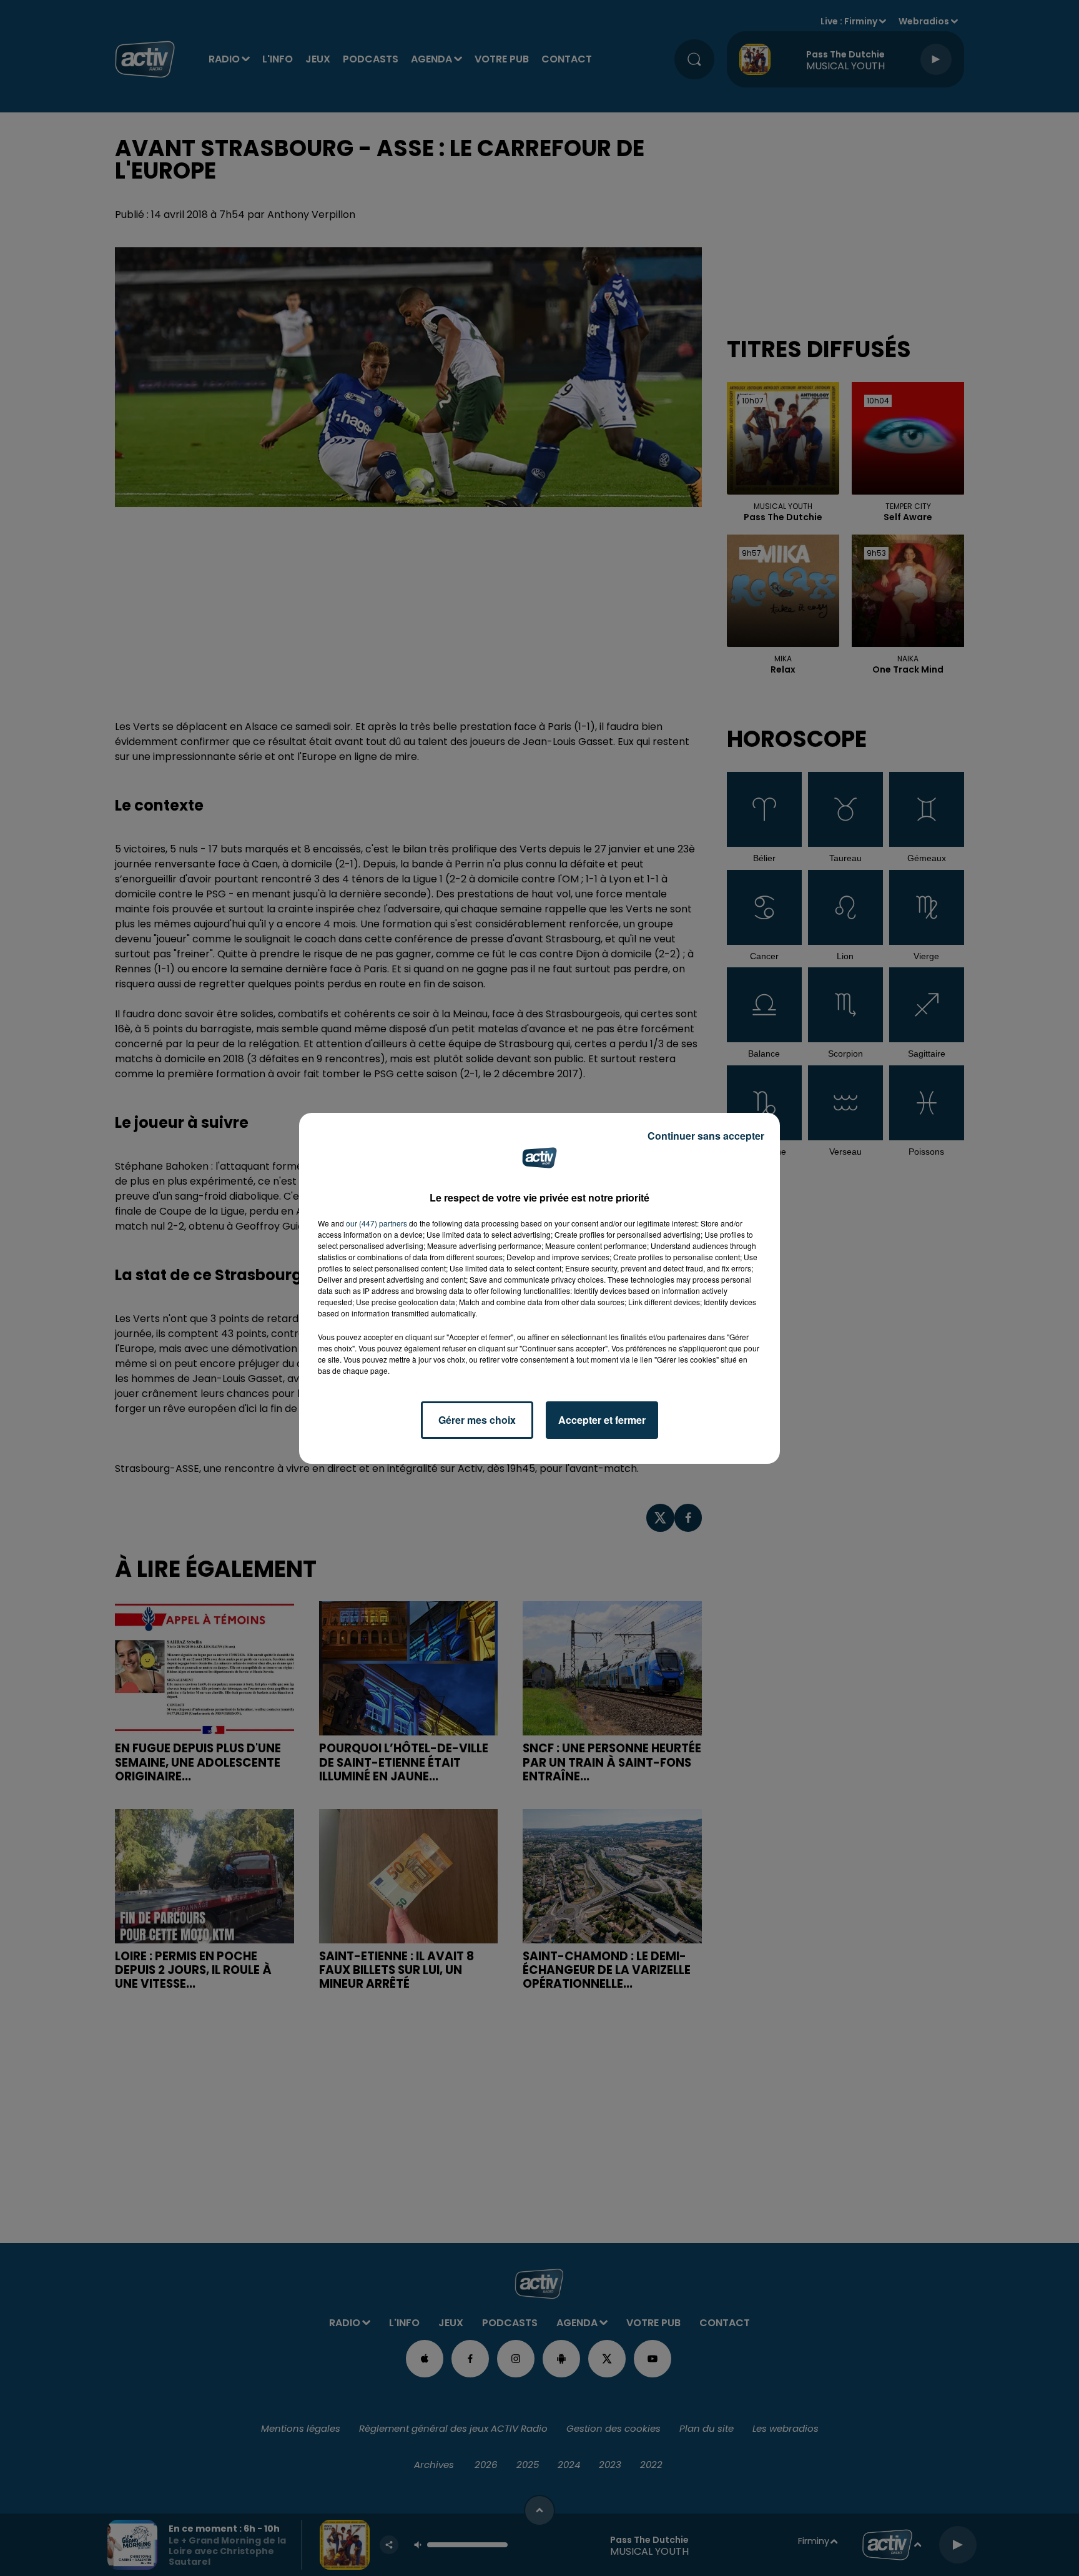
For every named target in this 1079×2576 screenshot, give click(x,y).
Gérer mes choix (477, 1420)
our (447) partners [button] (377, 1223)
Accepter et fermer (602, 1420)
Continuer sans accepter (706, 1136)
